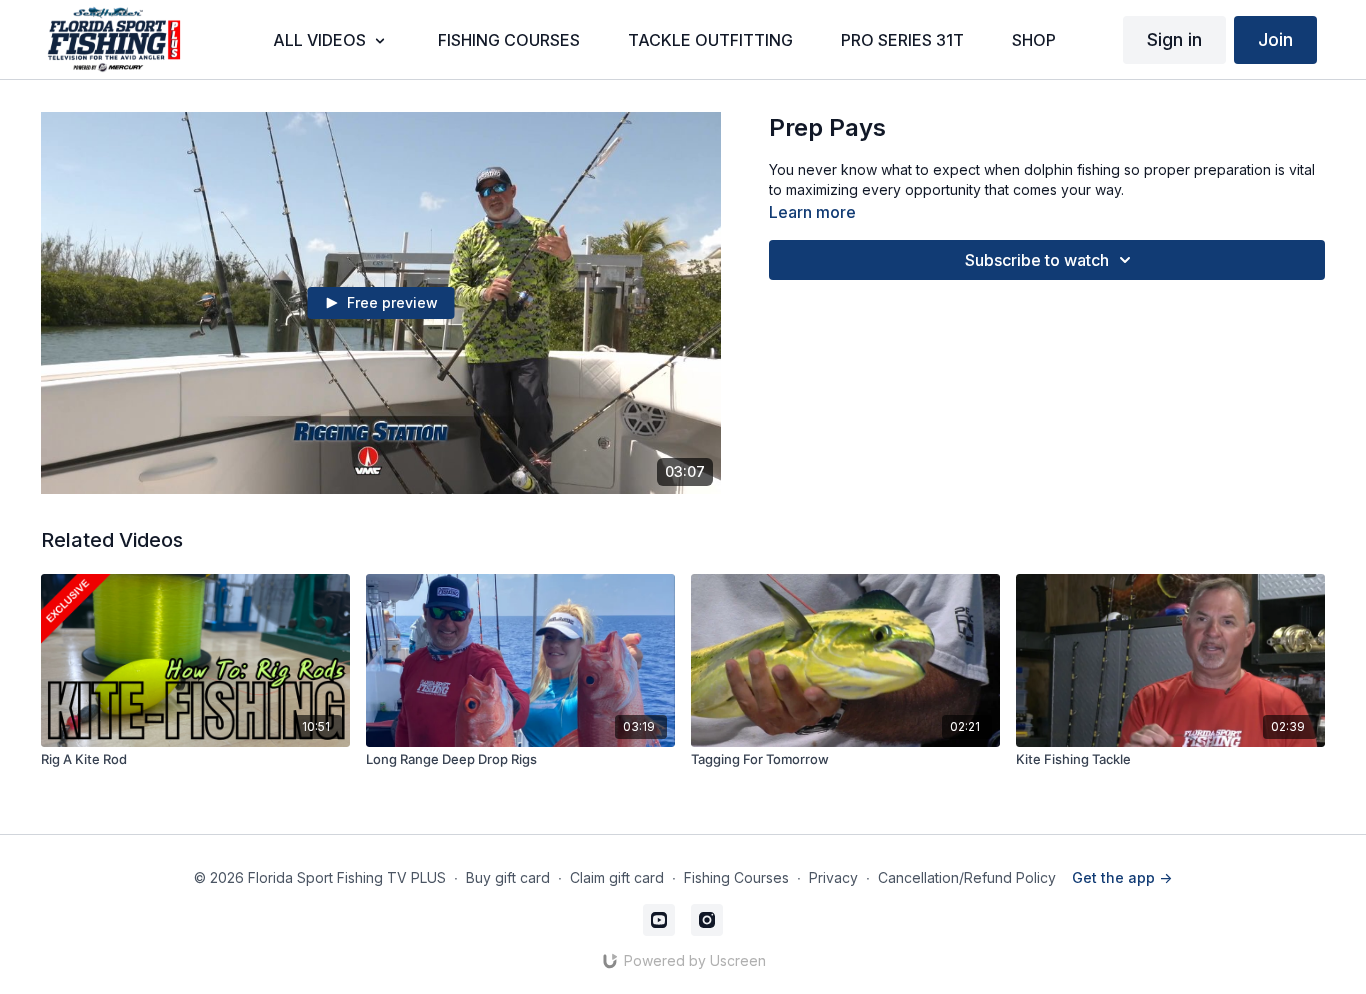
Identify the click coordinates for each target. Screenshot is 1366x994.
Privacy (833, 877)
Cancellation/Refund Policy (967, 877)
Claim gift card (617, 877)
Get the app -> (1122, 877)
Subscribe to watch (1037, 260)
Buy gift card (508, 877)
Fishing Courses (736, 877)
